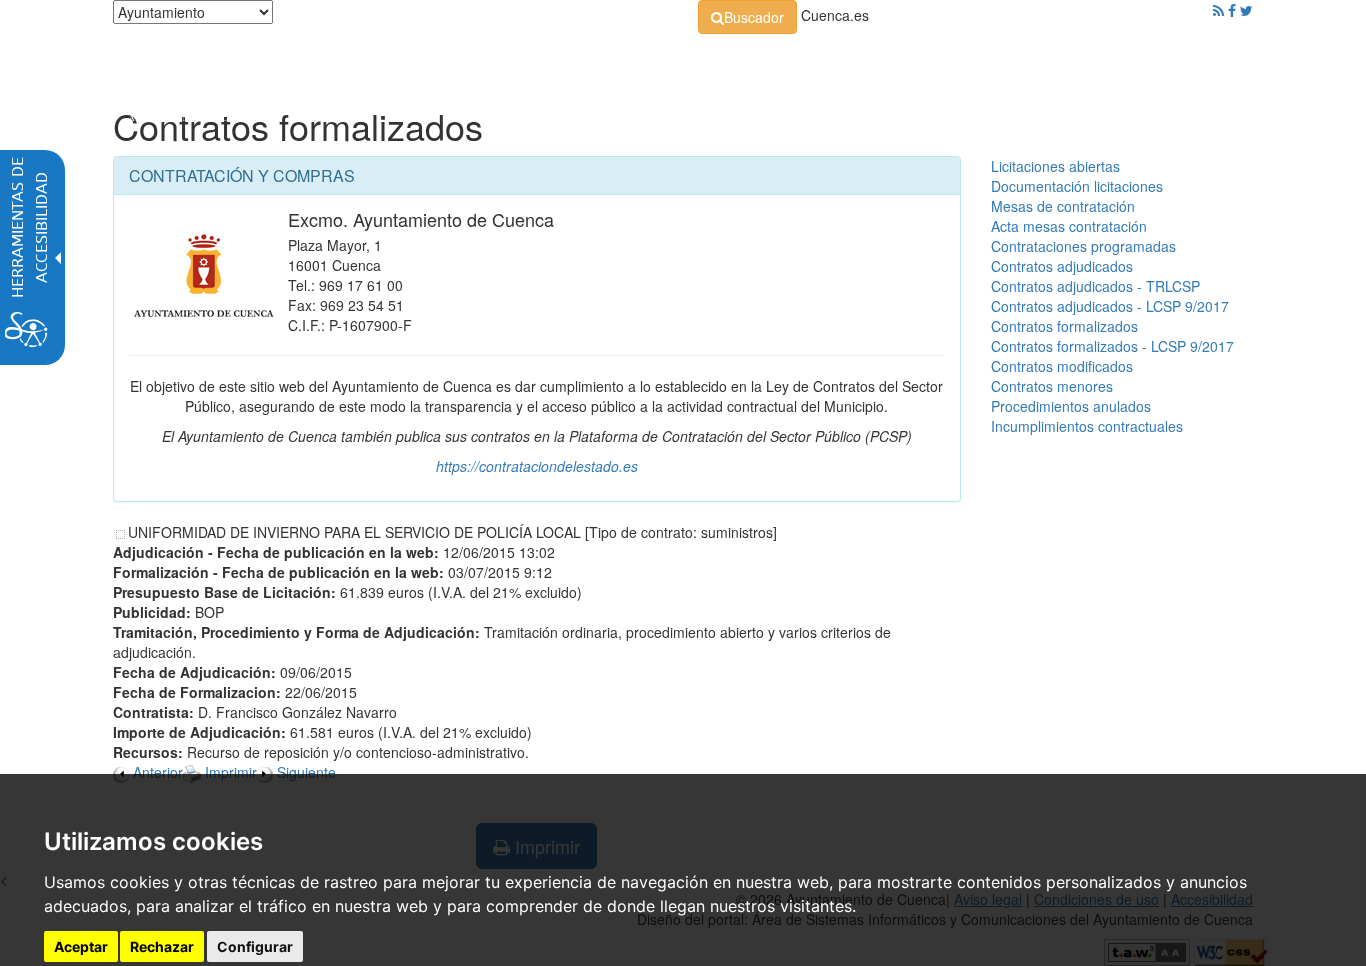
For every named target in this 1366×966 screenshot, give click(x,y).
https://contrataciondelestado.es (537, 466)
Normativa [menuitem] (637, 60)
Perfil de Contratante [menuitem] (779, 60)
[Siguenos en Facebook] (1232, 10)
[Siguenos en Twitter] (1246, 10)
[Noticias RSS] (1218, 10)
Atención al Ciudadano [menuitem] (960, 60)
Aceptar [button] (81, 946)
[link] (747, 17)
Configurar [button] (255, 946)
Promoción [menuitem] (1108, 60)
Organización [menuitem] (519, 60)
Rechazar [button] (162, 946)
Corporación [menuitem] (396, 60)
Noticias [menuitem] (1197, 60)
